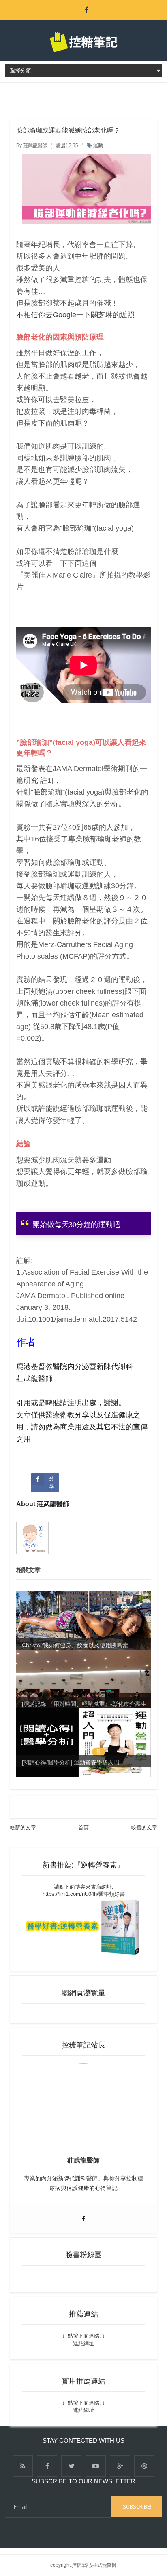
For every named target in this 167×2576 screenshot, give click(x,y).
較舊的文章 (144, 1827)
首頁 (83, 1827)
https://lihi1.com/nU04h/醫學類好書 (84, 1894)
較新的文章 (23, 1827)
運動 (98, 145)
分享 (52, 1482)
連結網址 (83, 2343)
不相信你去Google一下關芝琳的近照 (75, 315)
